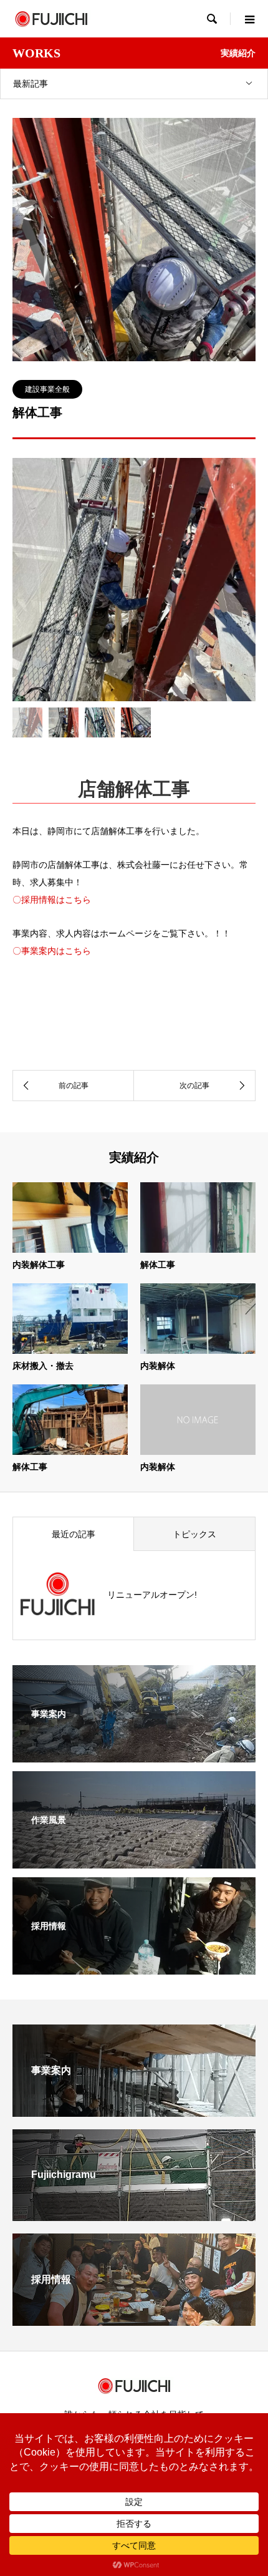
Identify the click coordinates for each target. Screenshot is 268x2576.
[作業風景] (134, 1860)
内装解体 (158, 1366)
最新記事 (31, 84)
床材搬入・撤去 (43, 1366)
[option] (134, 580)
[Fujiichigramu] (134, 2216)
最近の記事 (74, 1534)
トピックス (194, 1534)
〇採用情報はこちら (52, 900)
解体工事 (158, 1265)
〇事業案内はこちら (52, 951)
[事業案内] (134, 1754)
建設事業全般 (47, 389)
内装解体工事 (39, 1265)
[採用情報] (134, 1966)
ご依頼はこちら (134, 993)
